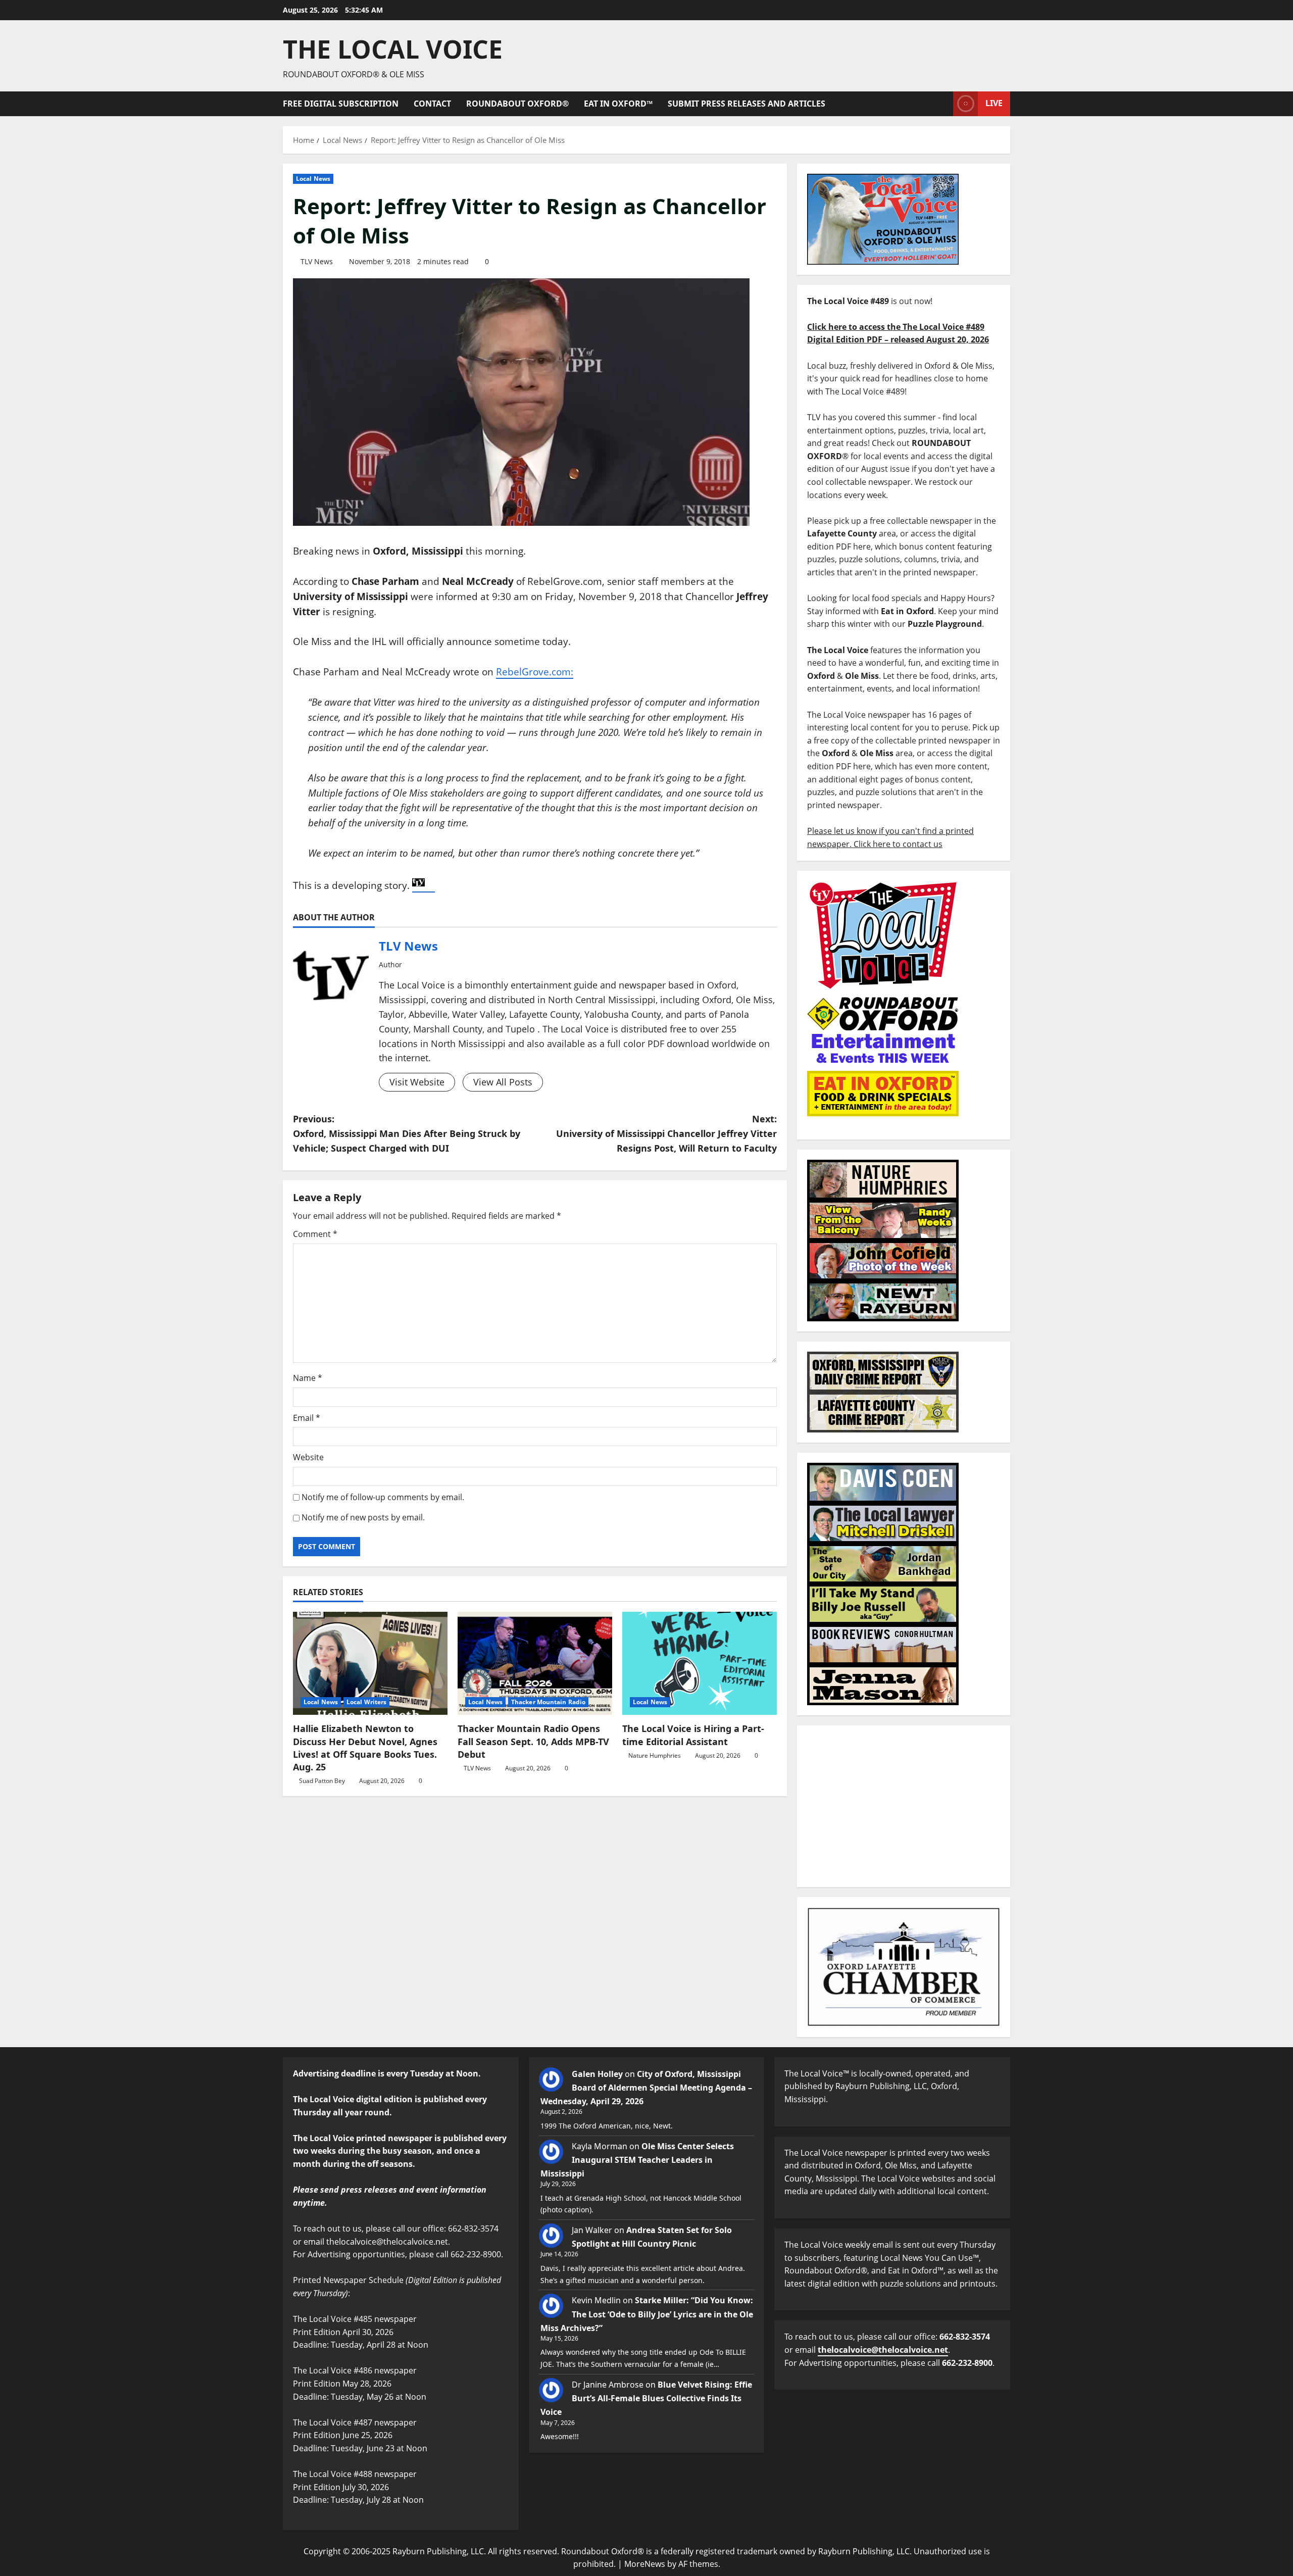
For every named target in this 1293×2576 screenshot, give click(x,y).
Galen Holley (597, 2074)
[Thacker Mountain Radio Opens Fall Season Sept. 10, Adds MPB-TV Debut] (535, 1663)
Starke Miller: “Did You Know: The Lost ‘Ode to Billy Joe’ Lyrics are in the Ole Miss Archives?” (647, 2314)
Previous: (407, 1133)
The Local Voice (393, 49)
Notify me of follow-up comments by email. (383, 1497)
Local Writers (366, 1702)
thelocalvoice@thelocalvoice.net (883, 2350)
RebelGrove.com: (535, 672)
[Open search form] (942, 104)
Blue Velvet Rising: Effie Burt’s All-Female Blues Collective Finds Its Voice (646, 2398)
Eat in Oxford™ (618, 104)
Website (308, 1457)
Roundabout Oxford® (517, 104)
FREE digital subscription (341, 104)
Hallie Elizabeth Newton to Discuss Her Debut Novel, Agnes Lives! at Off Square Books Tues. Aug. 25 (365, 1748)
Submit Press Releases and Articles (747, 104)
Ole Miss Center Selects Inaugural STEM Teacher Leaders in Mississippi (637, 2160)
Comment (315, 1234)
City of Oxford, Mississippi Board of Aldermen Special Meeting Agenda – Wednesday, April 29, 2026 (646, 2088)
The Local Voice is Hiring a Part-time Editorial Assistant (693, 1735)
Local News (313, 179)
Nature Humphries (655, 1755)
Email (307, 1418)
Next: (666, 1133)
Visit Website (417, 1082)
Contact (432, 104)
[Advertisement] (904, 1806)
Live (994, 103)
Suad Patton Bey (322, 1781)
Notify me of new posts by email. (363, 1517)
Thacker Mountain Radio (548, 1702)
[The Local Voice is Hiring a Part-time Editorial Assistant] (700, 1663)
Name (308, 1378)
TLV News (317, 261)
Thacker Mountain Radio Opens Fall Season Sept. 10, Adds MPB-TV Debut (533, 1741)
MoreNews (645, 2564)
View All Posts (503, 1082)
